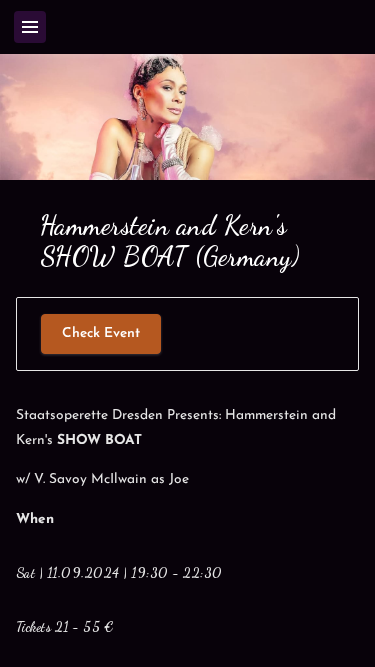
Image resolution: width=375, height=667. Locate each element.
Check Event (101, 333)
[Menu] (30, 27)
